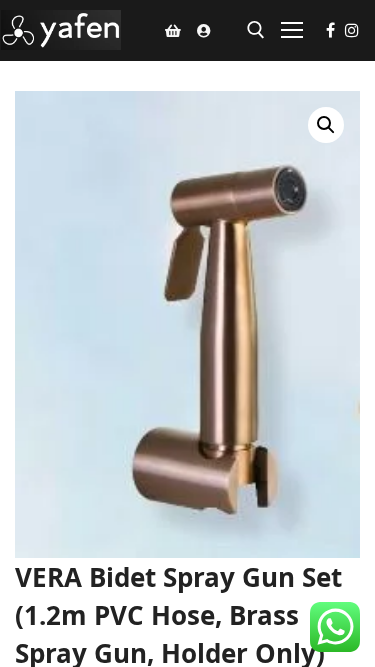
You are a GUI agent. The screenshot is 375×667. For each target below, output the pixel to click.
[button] (326, 125)
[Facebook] (330, 30)
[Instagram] (352, 30)
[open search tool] (256, 30)
